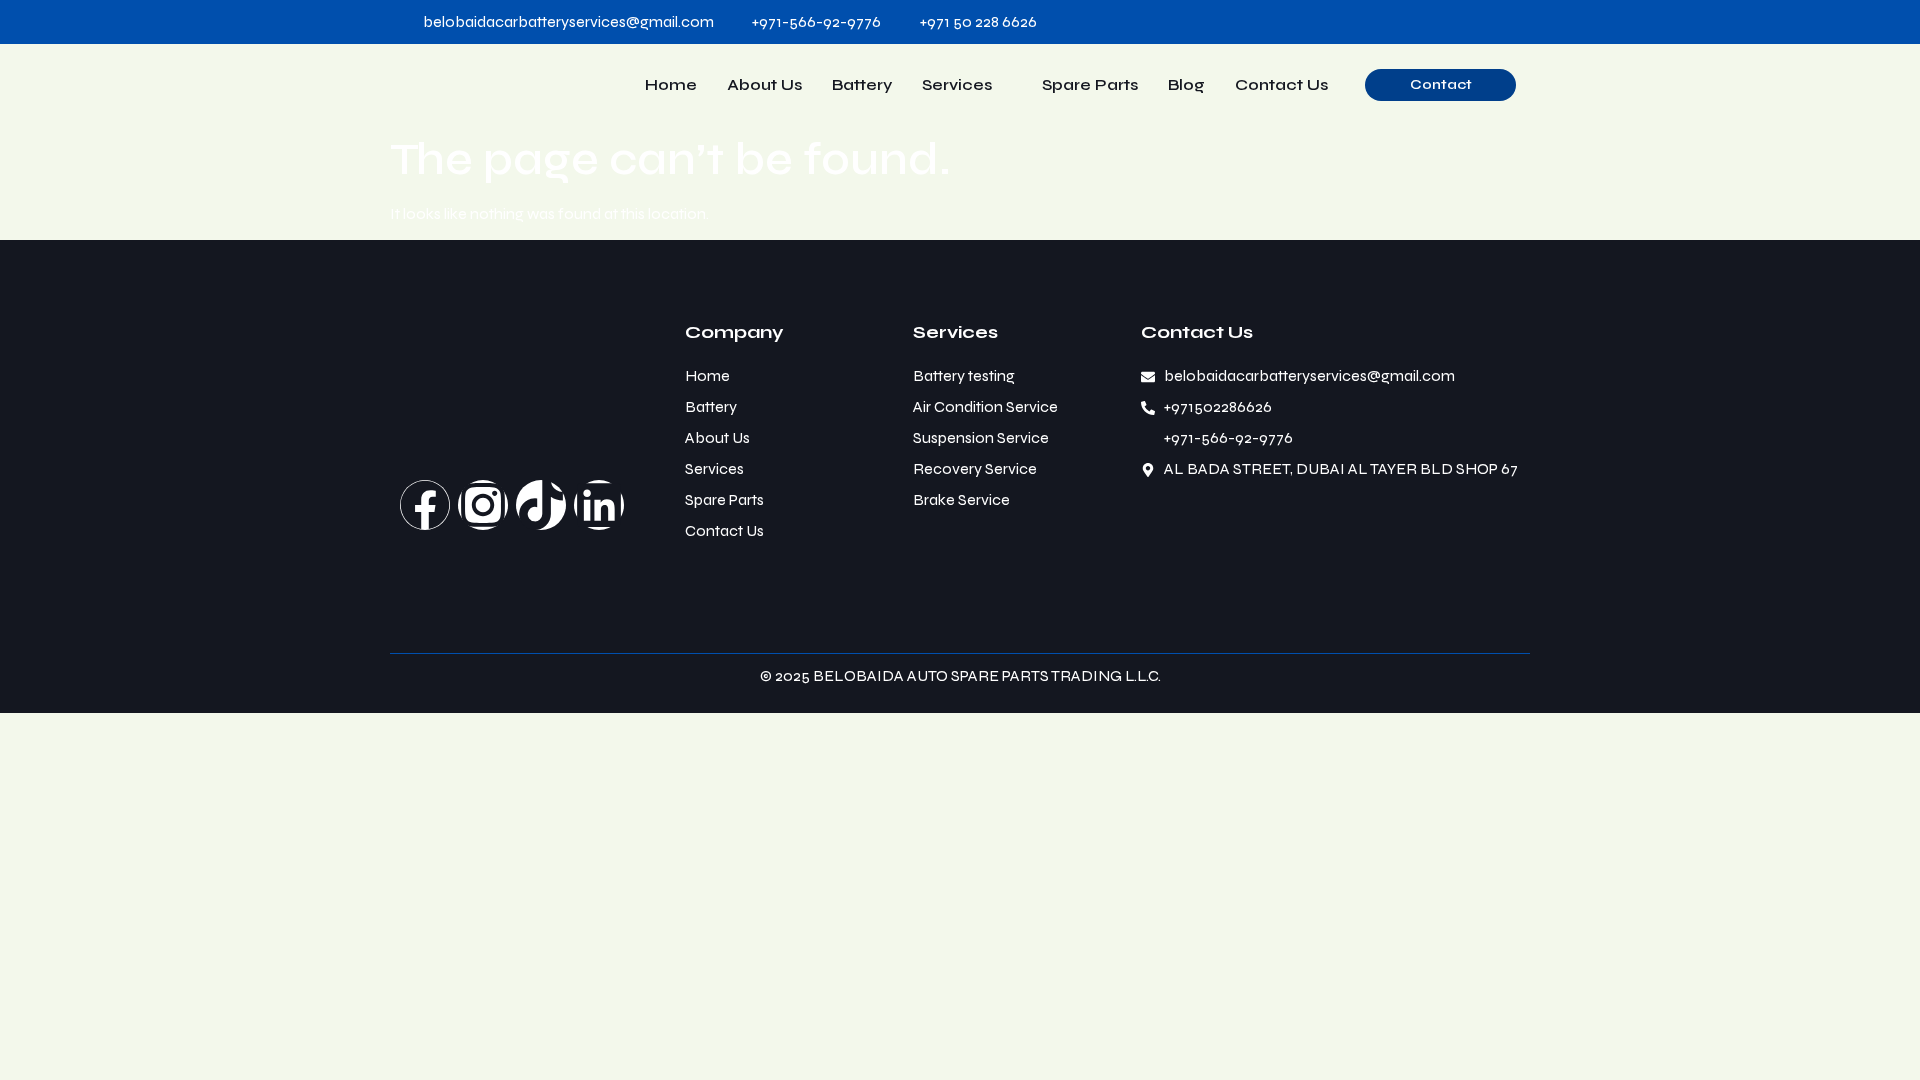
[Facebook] (425, 505)
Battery (862, 84)
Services (957, 84)
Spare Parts (1090, 84)
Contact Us (1281, 84)
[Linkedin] (599, 505)
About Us (764, 84)
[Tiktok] (541, 505)
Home (671, 84)
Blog (1186, 84)
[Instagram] (483, 505)
